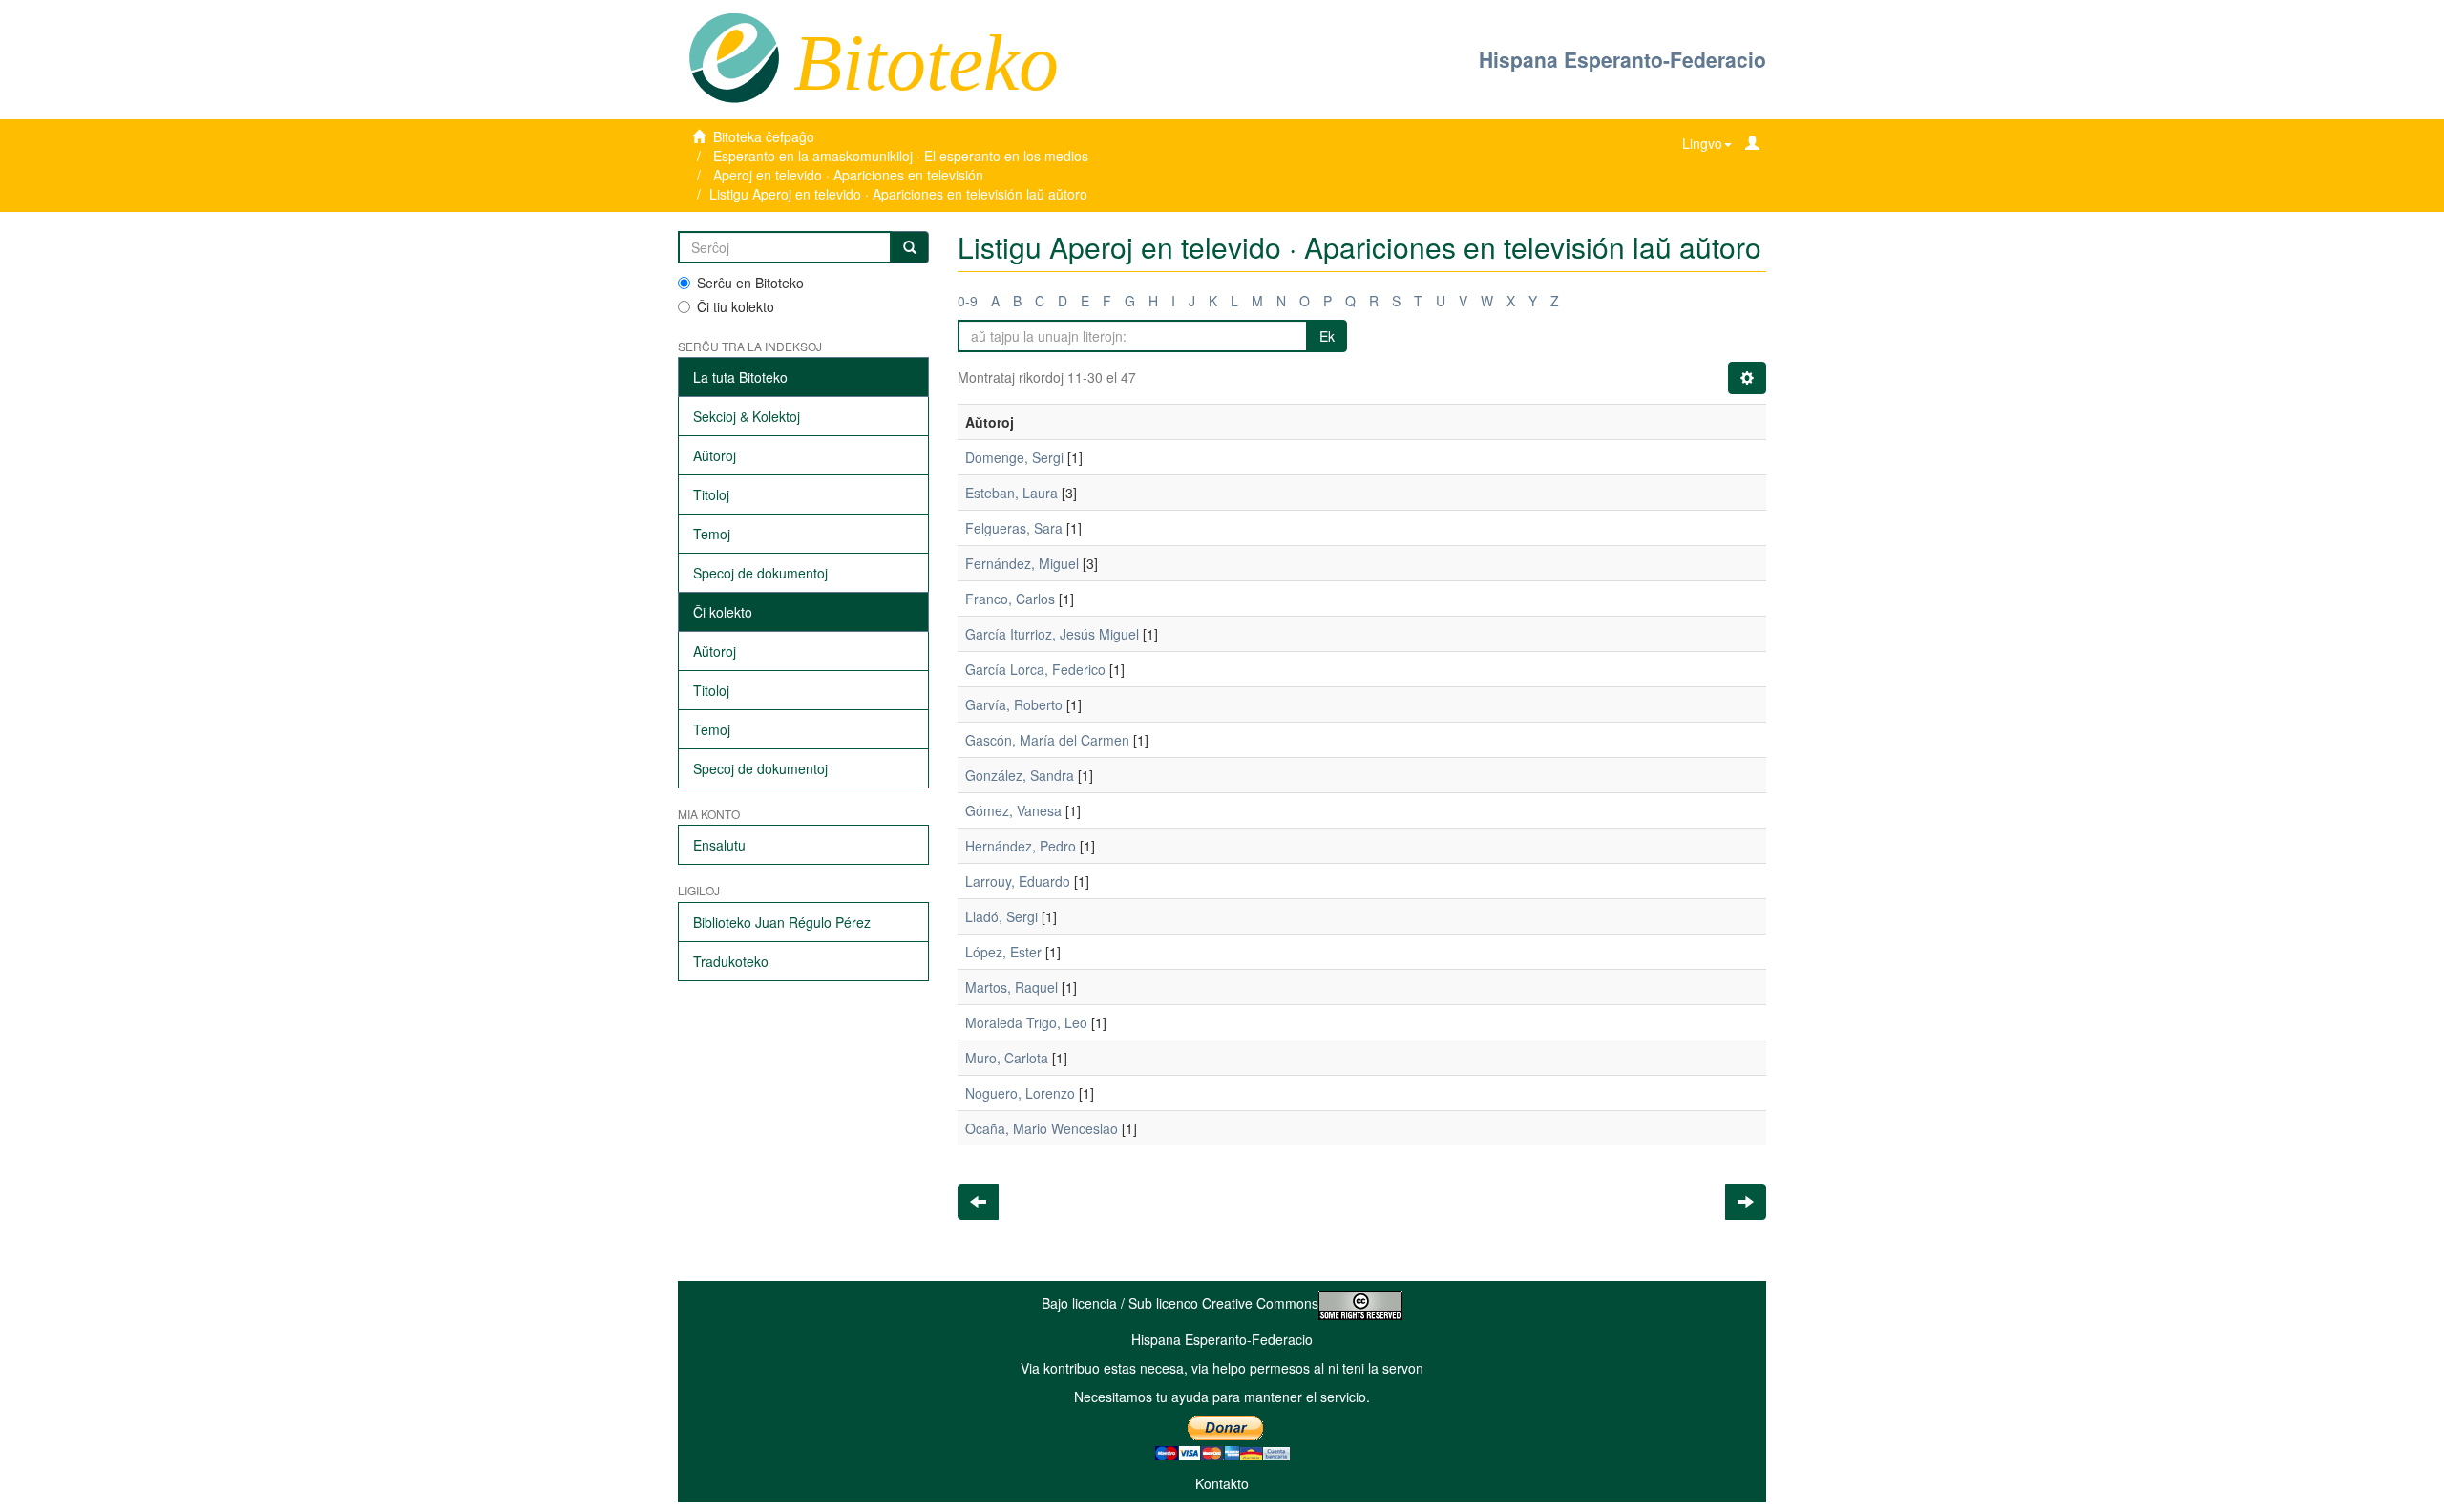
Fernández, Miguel (1022, 563)
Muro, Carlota (1007, 1058)
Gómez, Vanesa (1013, 810)
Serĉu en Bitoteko (750, 283)
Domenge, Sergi (1014, 457)
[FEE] (734, 56)
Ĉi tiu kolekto (736, 306)
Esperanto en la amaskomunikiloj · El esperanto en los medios (901, 156)
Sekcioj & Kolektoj (747, 416)
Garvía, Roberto (1014, 704)
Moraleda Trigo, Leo (1026, 1022)
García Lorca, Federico (1035, 669)
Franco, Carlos (1010, 598)
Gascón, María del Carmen (1047, 740)
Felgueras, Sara (1014, 528)
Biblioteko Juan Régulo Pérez (782, 922)
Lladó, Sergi (1001, 916)
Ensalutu (719, 845)
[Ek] (910, 247)
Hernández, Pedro (1021, 846)
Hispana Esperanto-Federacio (1622, 59)
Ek (1327, 336)
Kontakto (1222, 1483)
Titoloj (711, 494)
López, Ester (1003, 952)
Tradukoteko (731, 961)
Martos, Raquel (1011, 987)
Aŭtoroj (715, 455)
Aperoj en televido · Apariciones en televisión (848, 175)
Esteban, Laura (1011, 493)
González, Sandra (1020, 775)
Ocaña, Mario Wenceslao (1042, 1128)
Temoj (712, 534)
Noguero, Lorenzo (1020, 1093)
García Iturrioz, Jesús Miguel (1052, 634)
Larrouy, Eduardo (1018, 881)
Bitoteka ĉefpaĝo (764, 136)
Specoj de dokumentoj (760, 573)
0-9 (968, 301)
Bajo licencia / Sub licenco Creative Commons (1180, 1303)
